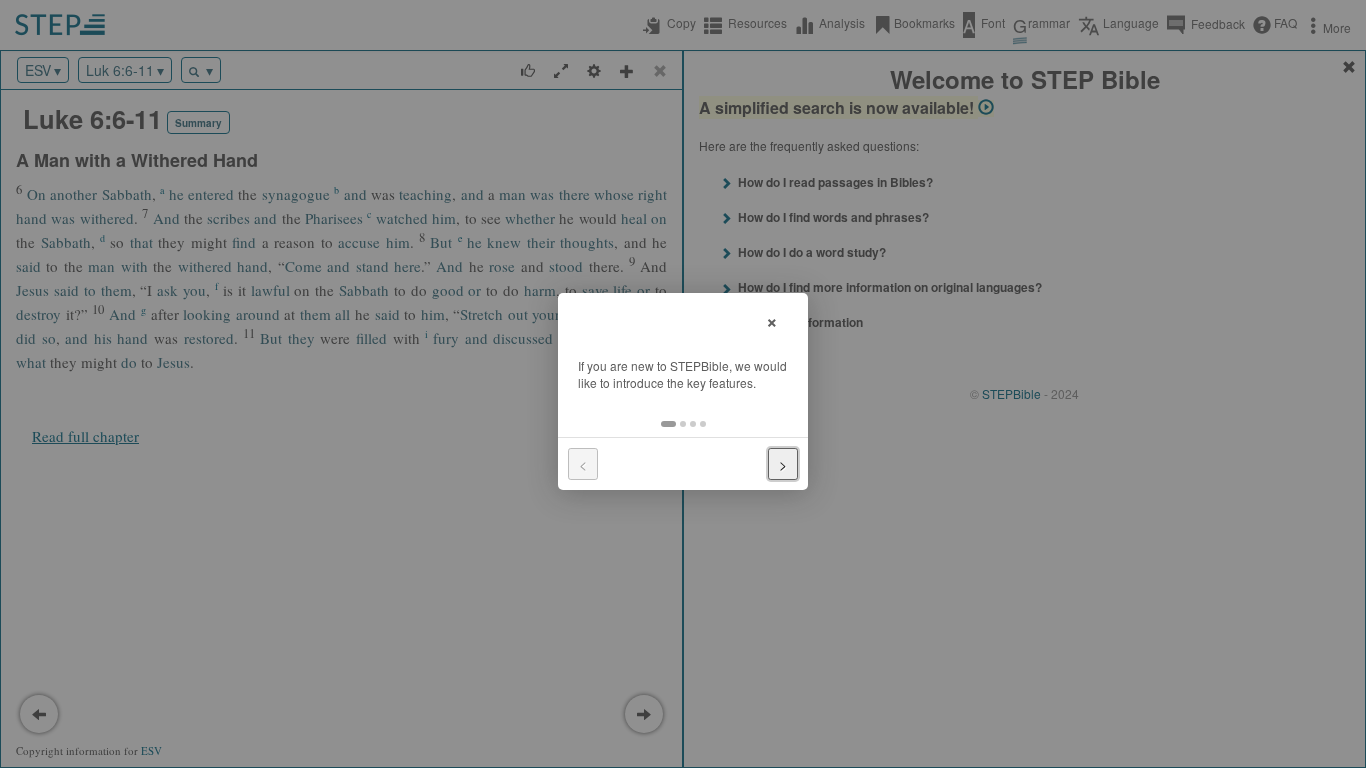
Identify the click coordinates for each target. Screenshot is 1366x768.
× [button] (772, 319)
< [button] (583, 464)
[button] (668, 424)
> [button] (783, 464)
